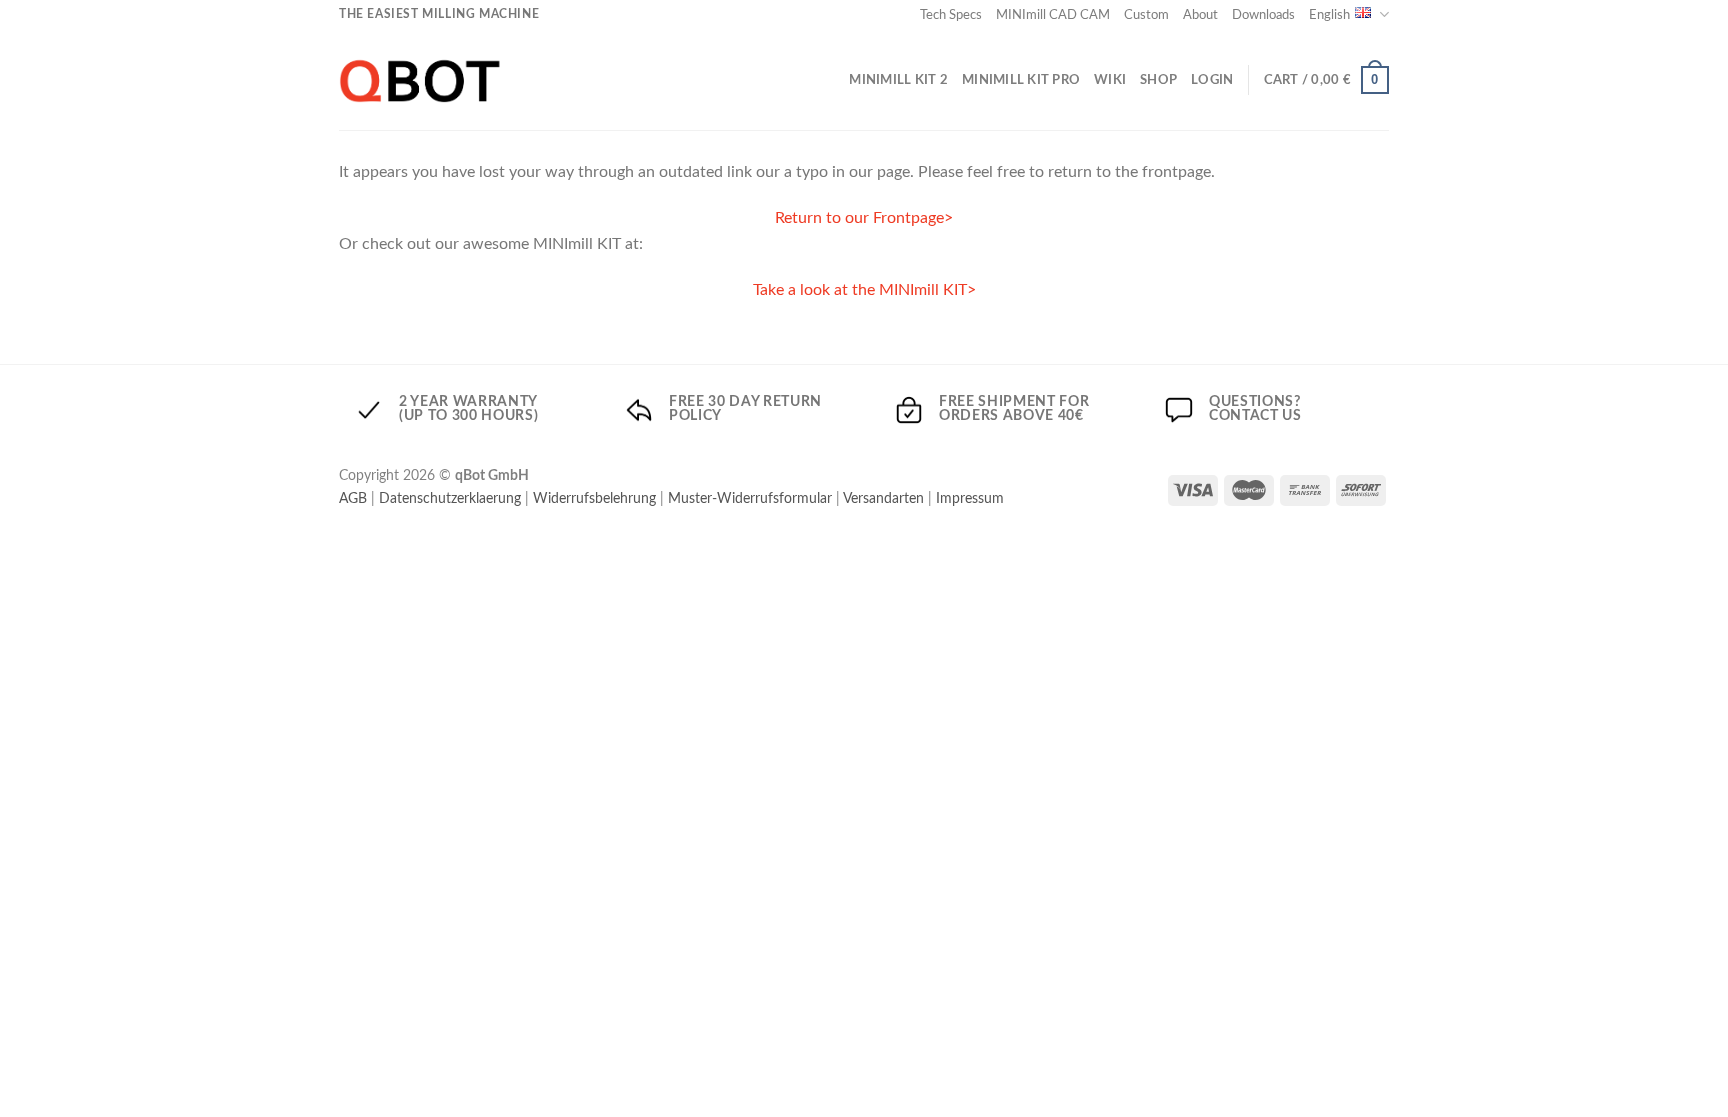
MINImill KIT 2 (898, 80)
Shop (1158, 80)
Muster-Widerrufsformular (750, 498)
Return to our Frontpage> (864, 218)
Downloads (1263, 15)
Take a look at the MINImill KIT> (864, 290)
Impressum (970, 498)
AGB (353, 498)
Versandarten (883, 498)
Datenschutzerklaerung (450, 498)
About (1200, 15)
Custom (1146, 15)
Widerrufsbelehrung (594, 498)
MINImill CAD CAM (1053, 15)
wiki (1110, 80)
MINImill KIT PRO (1021, 80)
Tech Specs (951, 15)
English (1329, 15)
